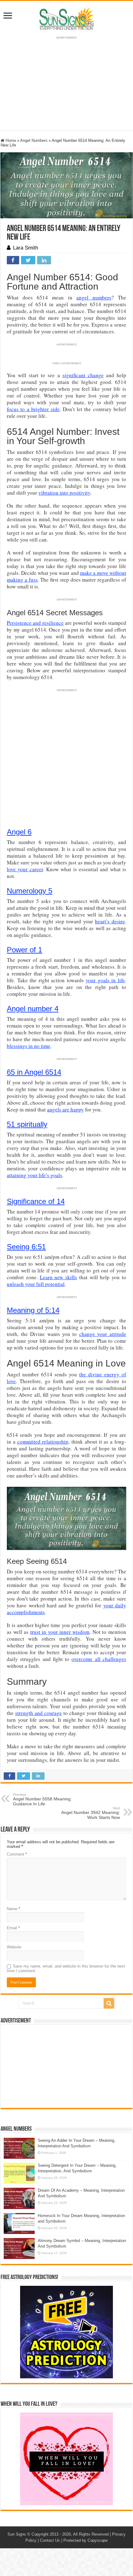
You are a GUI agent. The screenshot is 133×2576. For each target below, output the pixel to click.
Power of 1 (24, 950)
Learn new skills (59, 1277)
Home (10, 140)
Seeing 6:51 (26, 1247)
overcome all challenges (99, 1659)
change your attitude (103, 1334)
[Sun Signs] (66, 18)
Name (13, 1909)
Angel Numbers (34, 140)
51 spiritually (27, 1124)
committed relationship (43, 1442)
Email (13, 1928)
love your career (25, 869)
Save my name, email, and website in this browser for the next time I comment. (66, 1968)
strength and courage (39, 1713)
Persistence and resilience (35, 623)
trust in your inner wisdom (60, 1632)
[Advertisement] (66, 2066)
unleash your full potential (36, 1284)
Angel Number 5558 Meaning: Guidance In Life (42, 1799)
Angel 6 (19, 832)
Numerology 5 (30, 891)
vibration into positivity (64, 493)
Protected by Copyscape (86, 2540)
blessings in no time (29, 1046)
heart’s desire (110, 921)
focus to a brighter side (33, 409)
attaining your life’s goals (34, 1175)
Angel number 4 (33, 1009)
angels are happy (65, 1109)
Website (14, 1947)
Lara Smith (26, 248)
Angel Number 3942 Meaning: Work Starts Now (91, 1813)
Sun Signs (17, 2534)
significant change (83, 375)
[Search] (109, 2003)
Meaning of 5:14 (33, 1310)
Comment (17, 1854)
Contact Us (50, 2540)
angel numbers (94, 297)
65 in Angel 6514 (34, 1072)
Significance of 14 (36, 1201)
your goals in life (105, 980)
